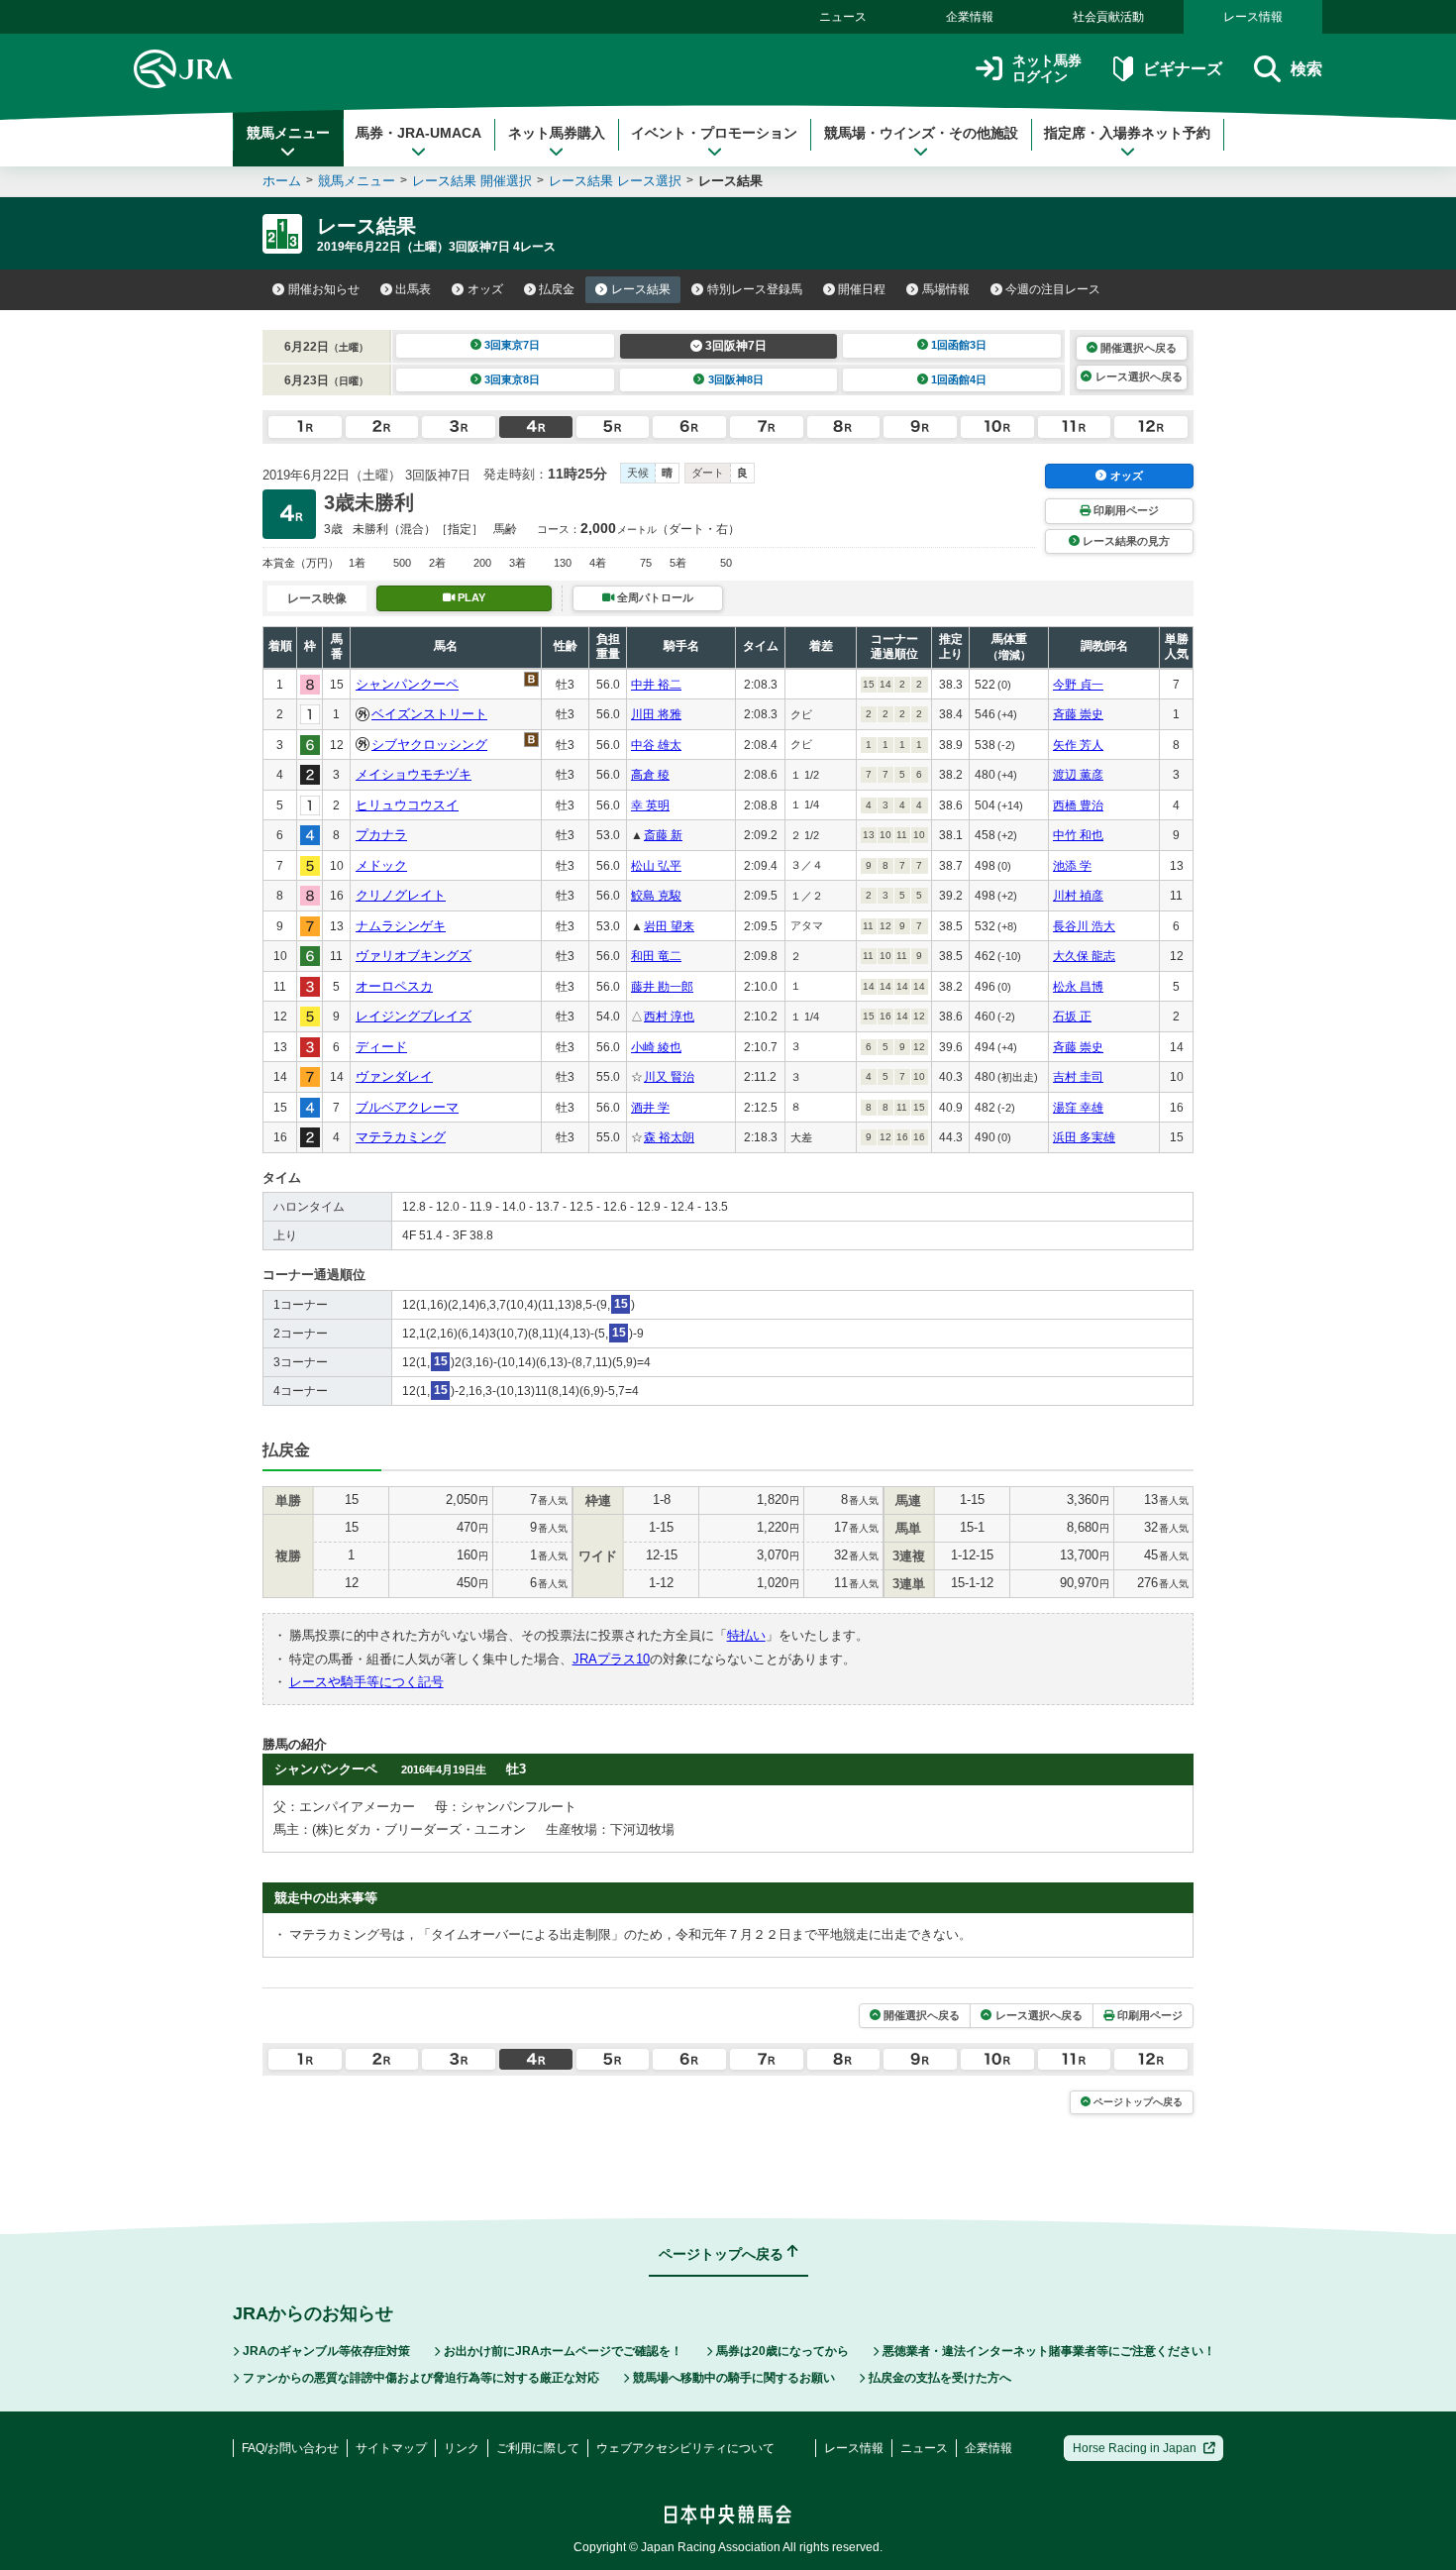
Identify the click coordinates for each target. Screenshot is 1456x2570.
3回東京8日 (512, 379)
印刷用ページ (1126, 510)
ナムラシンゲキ (401, 926)
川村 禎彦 (1078, 896)
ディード (381, 1047)
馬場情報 (946, 289)
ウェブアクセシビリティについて (685, 2448)
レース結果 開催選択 (472, 181)
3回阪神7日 (736, 346)
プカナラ (381, 835)
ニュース (843, 17)
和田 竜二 (656, 956)
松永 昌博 (1078, 987)
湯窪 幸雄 (1078, 1108)
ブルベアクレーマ (407, 1107)
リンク (462, 2448)
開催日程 (862, 289)
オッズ (485, 289)
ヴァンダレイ (394, 1076)
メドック (381, 865)
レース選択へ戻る (1139, 376)
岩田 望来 (669, 926)
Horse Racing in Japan (1135, 2448)
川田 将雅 (656, 714)
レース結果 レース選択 (615, 181)
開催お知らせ (324, 289)
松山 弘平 (656, 866)
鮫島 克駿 (656, 896)
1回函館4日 (959, 379)
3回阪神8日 (736, 379)
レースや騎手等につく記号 (366, 1682)
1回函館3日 (959, 345)
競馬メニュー (288, 133)
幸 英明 (650, 805)
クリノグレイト (401, 895)
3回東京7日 (512, 345)
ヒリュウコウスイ (407, 805)
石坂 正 (1072, 1017)
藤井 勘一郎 (662, 987)
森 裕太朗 (669, 1137)
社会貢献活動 (1108, 17)
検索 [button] (1306, 69)
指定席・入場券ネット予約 (1127, 133)
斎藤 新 (663, 835)
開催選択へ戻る (1139, 348)
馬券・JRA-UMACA (418, 133)
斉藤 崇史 (1078, 714)
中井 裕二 (656, 685)
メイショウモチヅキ (414, 774)
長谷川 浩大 (1084, 926)
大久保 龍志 (1084, 956)
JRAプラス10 (611, 1659)
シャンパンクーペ (407, 684)
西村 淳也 (669, 1017)
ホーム (282, 181)
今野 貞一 (1078, 685)
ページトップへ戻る (1138, 2102)
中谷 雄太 (656, 745)
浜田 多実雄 (1084, 1137)
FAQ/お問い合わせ (290, 2448)
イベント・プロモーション (714, 133)
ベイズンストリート (429, 714)
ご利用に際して (538, 2448)
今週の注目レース (1053, 289)
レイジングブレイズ (414, 1016)
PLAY (471, 597)
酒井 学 (650, 1108)
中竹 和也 (1078, 835)
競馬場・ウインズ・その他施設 (921, 133)
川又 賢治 (669, 1077)
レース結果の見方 (1126, 541)
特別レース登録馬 (755, 289)
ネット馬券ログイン (1047, 69)
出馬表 (413, 289)
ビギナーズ (1182, 69)
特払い (746, 1635)
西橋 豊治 (1078, 805)
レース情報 (1253, 17)
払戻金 (557, 289)
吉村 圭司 (1078, 1077)
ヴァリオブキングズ (414, 956)
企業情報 (970, 17)
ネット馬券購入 (557, 133)
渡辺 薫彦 (1078, 775)
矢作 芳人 (1078, 745)
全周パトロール (655, 597)
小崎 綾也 (656, 1047)
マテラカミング (401, 1137)
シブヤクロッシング (429, 745)
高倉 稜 (650, 775)
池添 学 (1072, 866)
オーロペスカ (394, 986)
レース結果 (641, 289)
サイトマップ (391, 2448)
